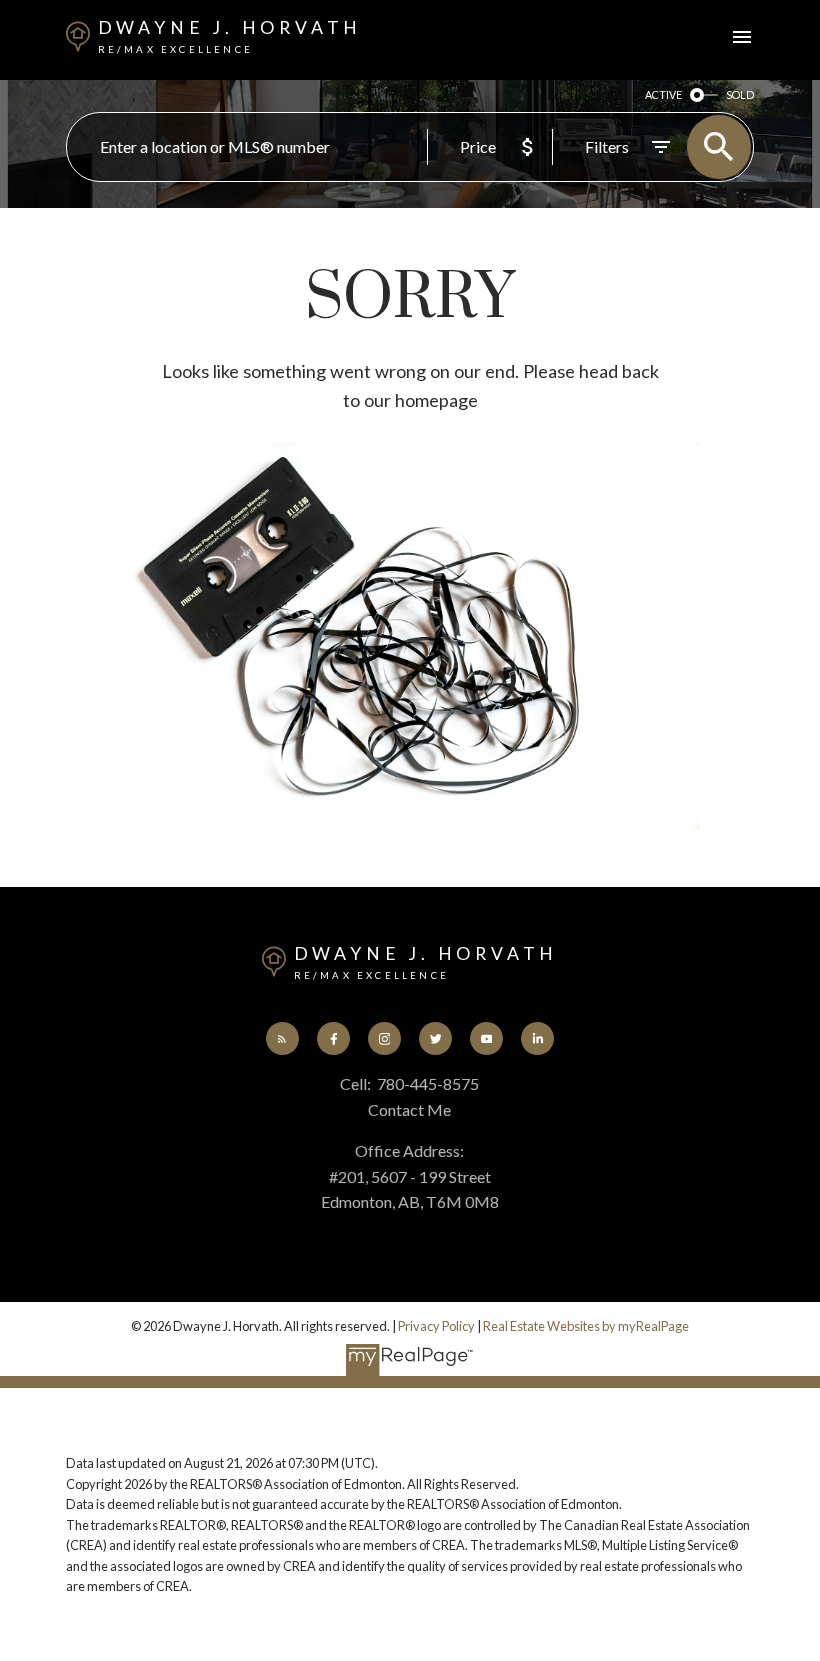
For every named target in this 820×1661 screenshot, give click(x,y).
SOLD (740, 94)
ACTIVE (663, 94)
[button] (282, 1038)
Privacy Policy (436, 1326)
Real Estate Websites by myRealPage (586, 1326)
